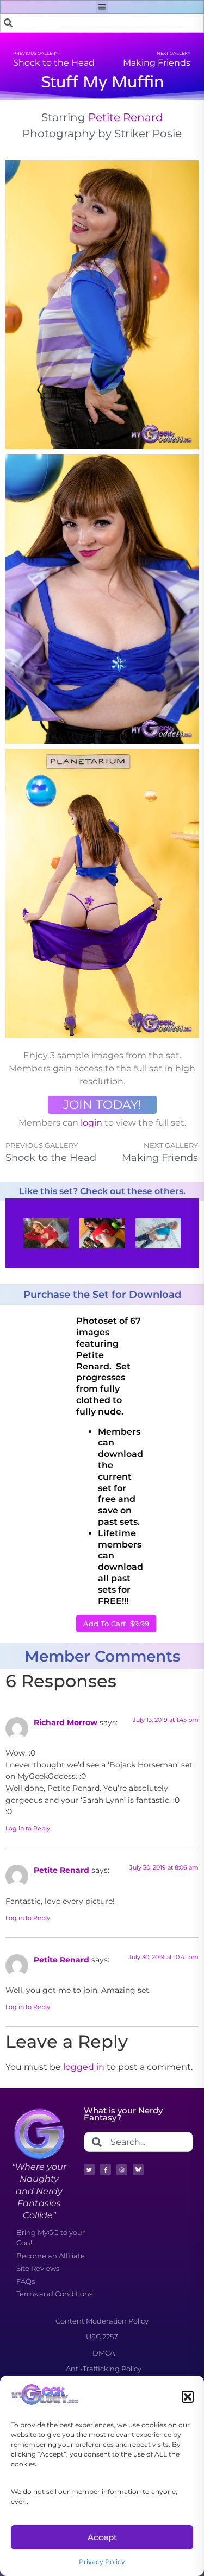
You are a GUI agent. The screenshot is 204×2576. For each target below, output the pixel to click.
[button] (188, 2397)
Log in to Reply (28, 1828)
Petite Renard (126, 117)
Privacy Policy (102, 2562)
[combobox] (102, 23)
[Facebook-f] (106, 2170)
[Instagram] (122, 2170)
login (91, 1123)
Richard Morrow (66, 1722)
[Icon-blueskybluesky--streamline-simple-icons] (138, 2170)
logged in (84, 2067)
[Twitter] (89, 2170)
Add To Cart (116, 1624)
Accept (102, 2537)
